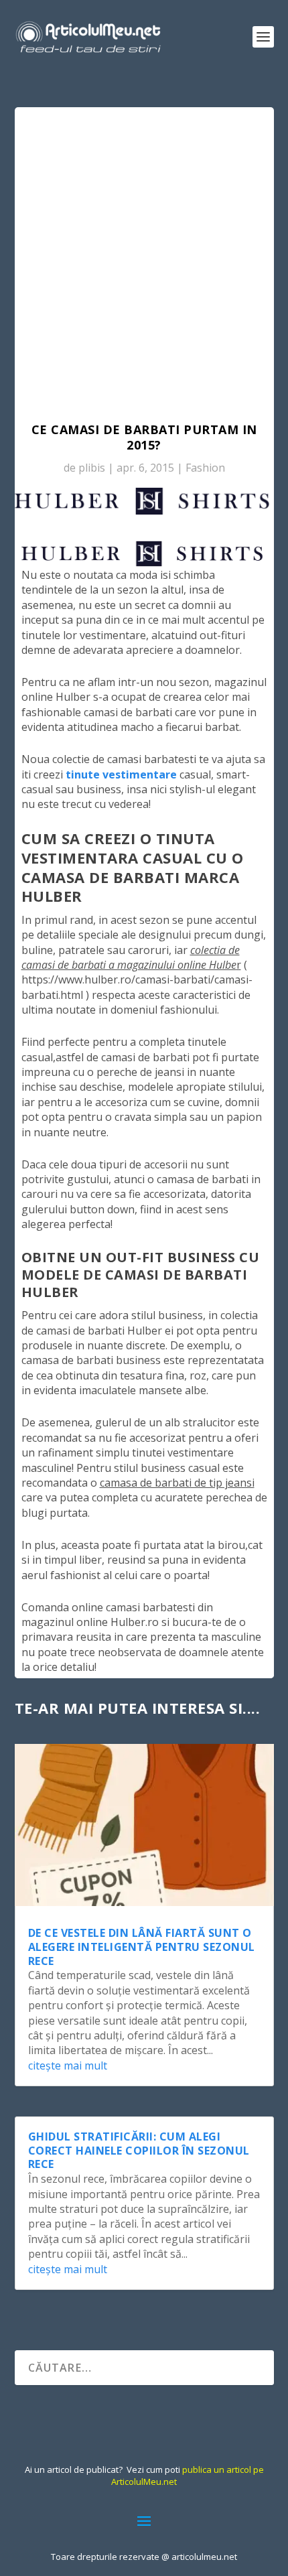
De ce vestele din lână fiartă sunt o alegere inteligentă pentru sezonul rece (142, 1947)
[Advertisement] (144, 258)
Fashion (205, 468)
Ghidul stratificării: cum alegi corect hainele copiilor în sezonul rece (139, 2151)
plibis (92, 468)
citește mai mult (68, 2065)
